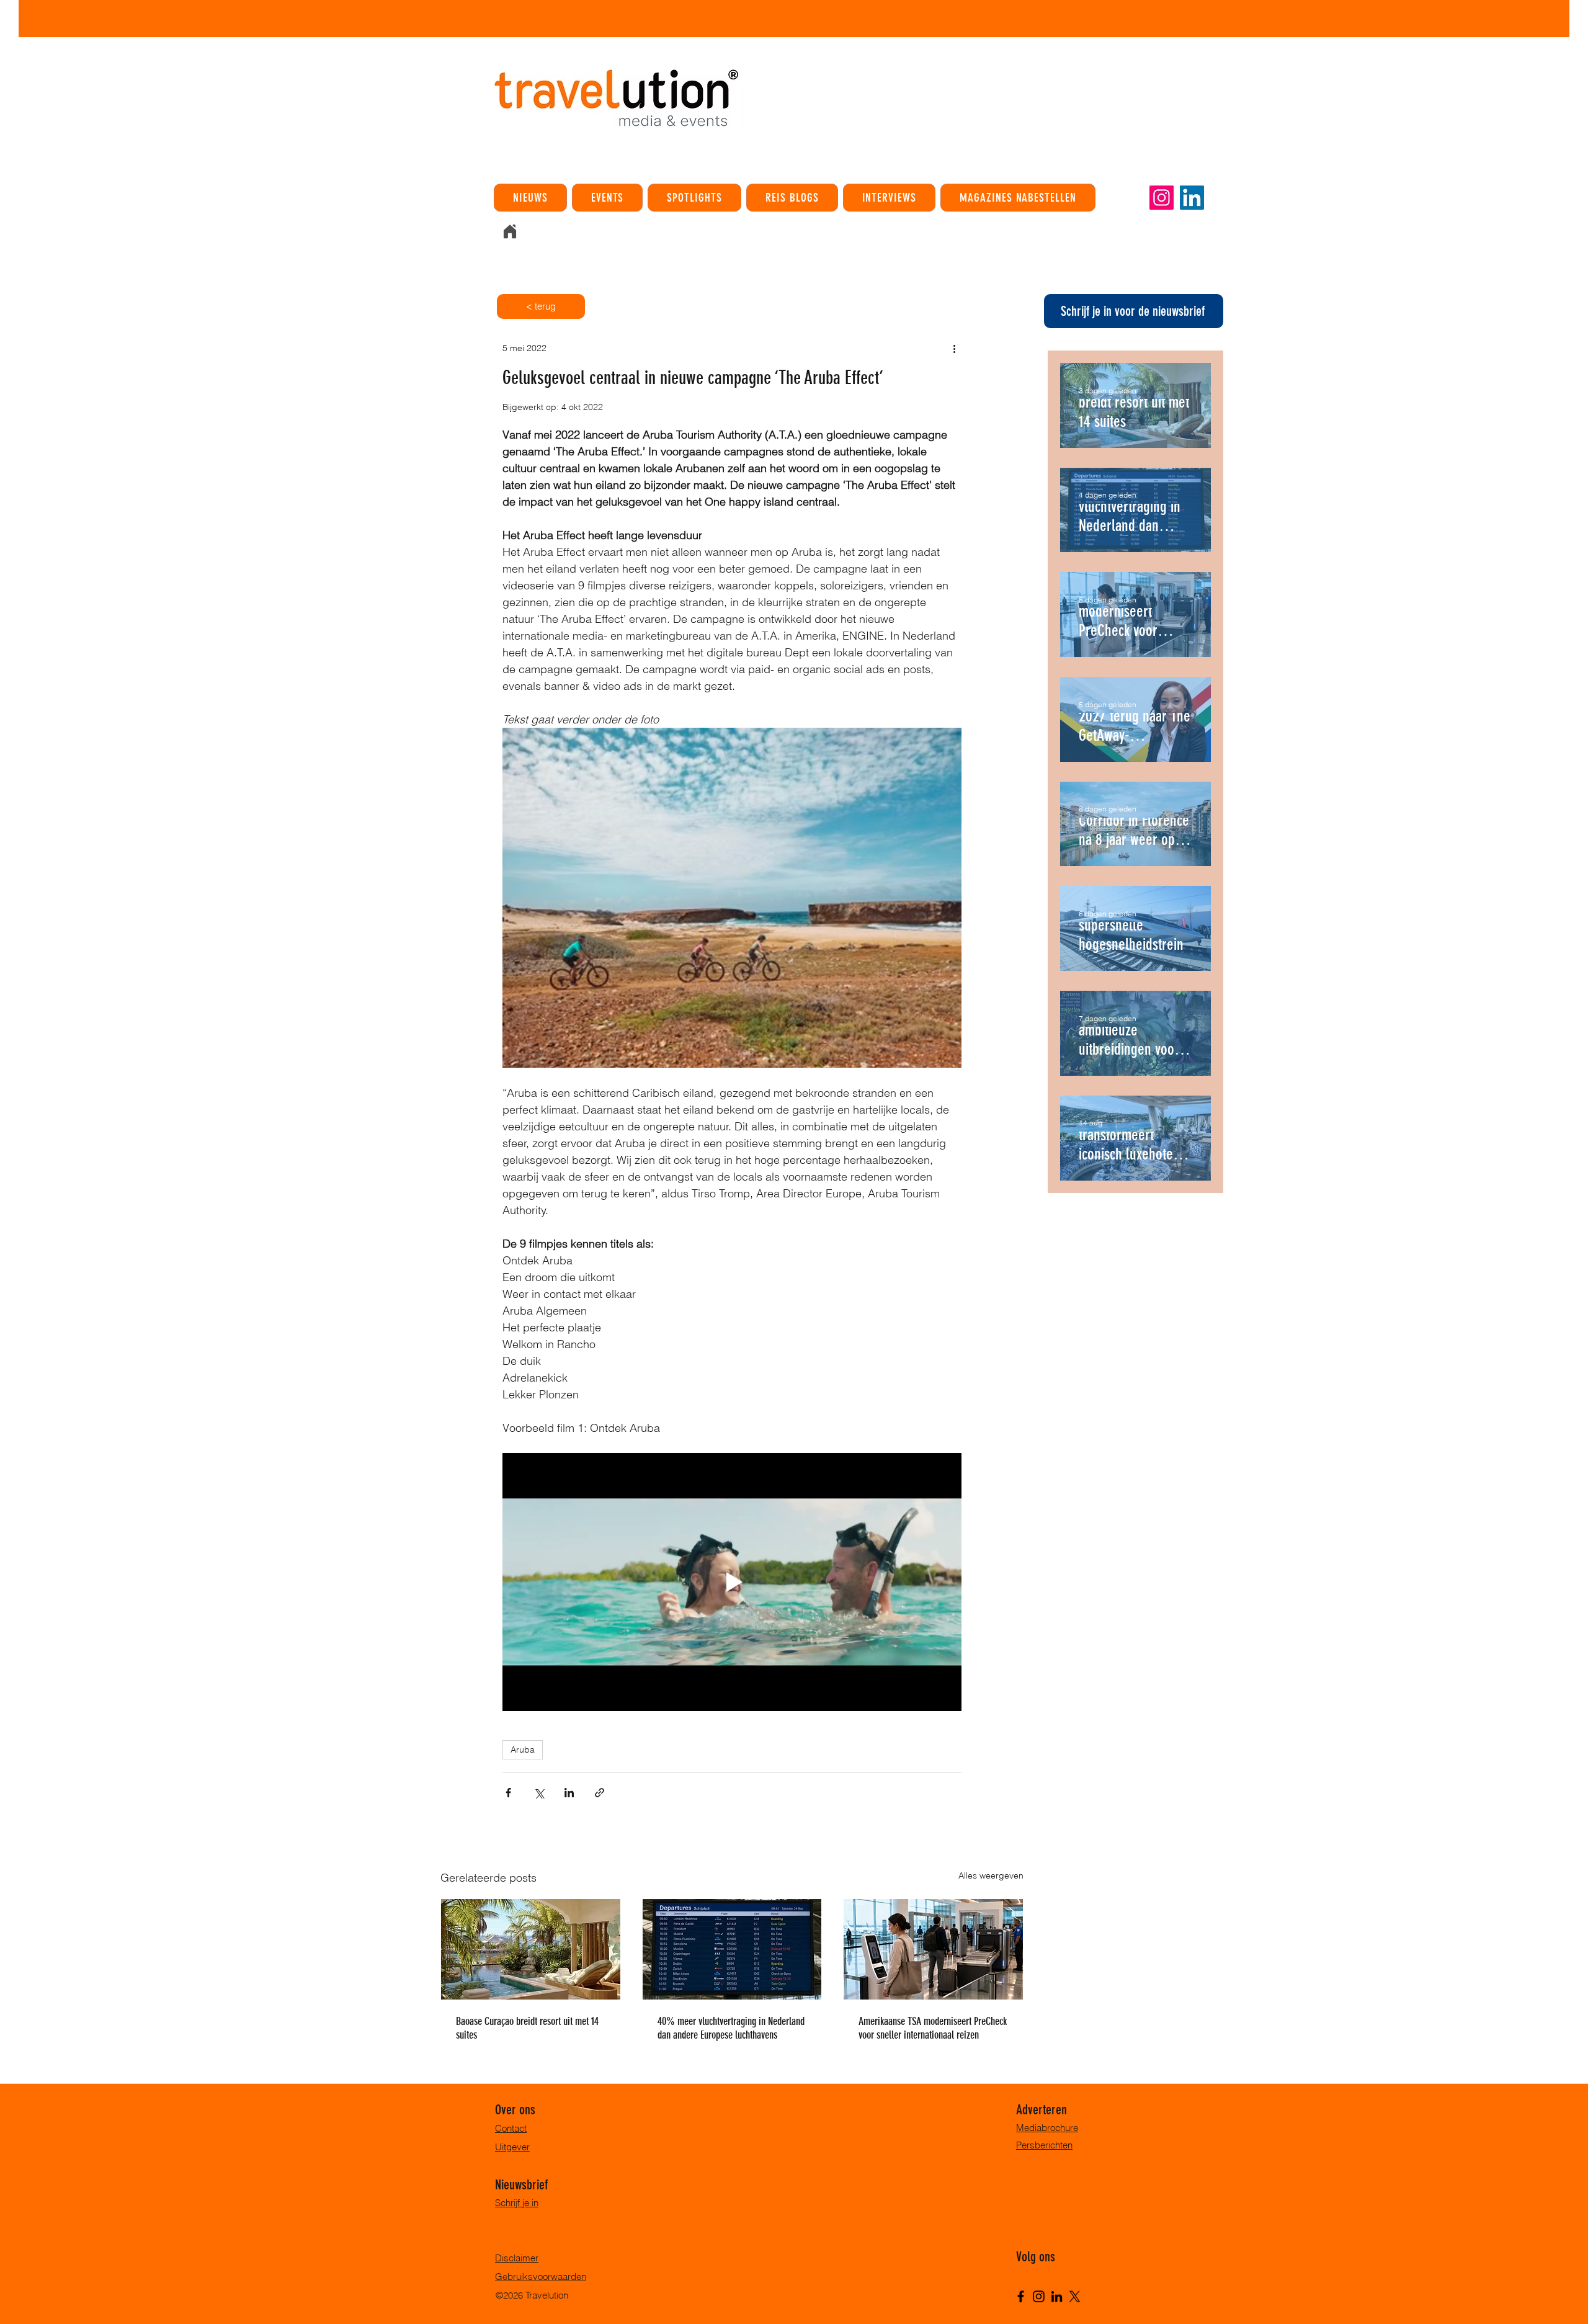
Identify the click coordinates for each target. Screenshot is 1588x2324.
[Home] (510, 231)
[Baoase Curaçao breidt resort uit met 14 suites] (531, 1949)
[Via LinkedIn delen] (569, 1793)
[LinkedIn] (1192, 198)
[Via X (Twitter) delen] (539, 1793)
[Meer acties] (954, 348)
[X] (1075, 2296)
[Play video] (732, 1582)
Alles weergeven (991, 1875)
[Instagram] (1162, 198)
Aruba (523, 1750)
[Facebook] (1021, 2296)
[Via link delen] (600, 1793)
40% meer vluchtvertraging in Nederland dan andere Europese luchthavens (731, 2028)
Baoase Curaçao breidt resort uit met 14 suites (527, 2028)
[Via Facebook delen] (508, 1793)
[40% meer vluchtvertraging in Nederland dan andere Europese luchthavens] (732, 1949)
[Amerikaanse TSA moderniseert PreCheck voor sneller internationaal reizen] (933, 1949)
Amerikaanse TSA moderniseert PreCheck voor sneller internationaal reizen (933, 2028)
